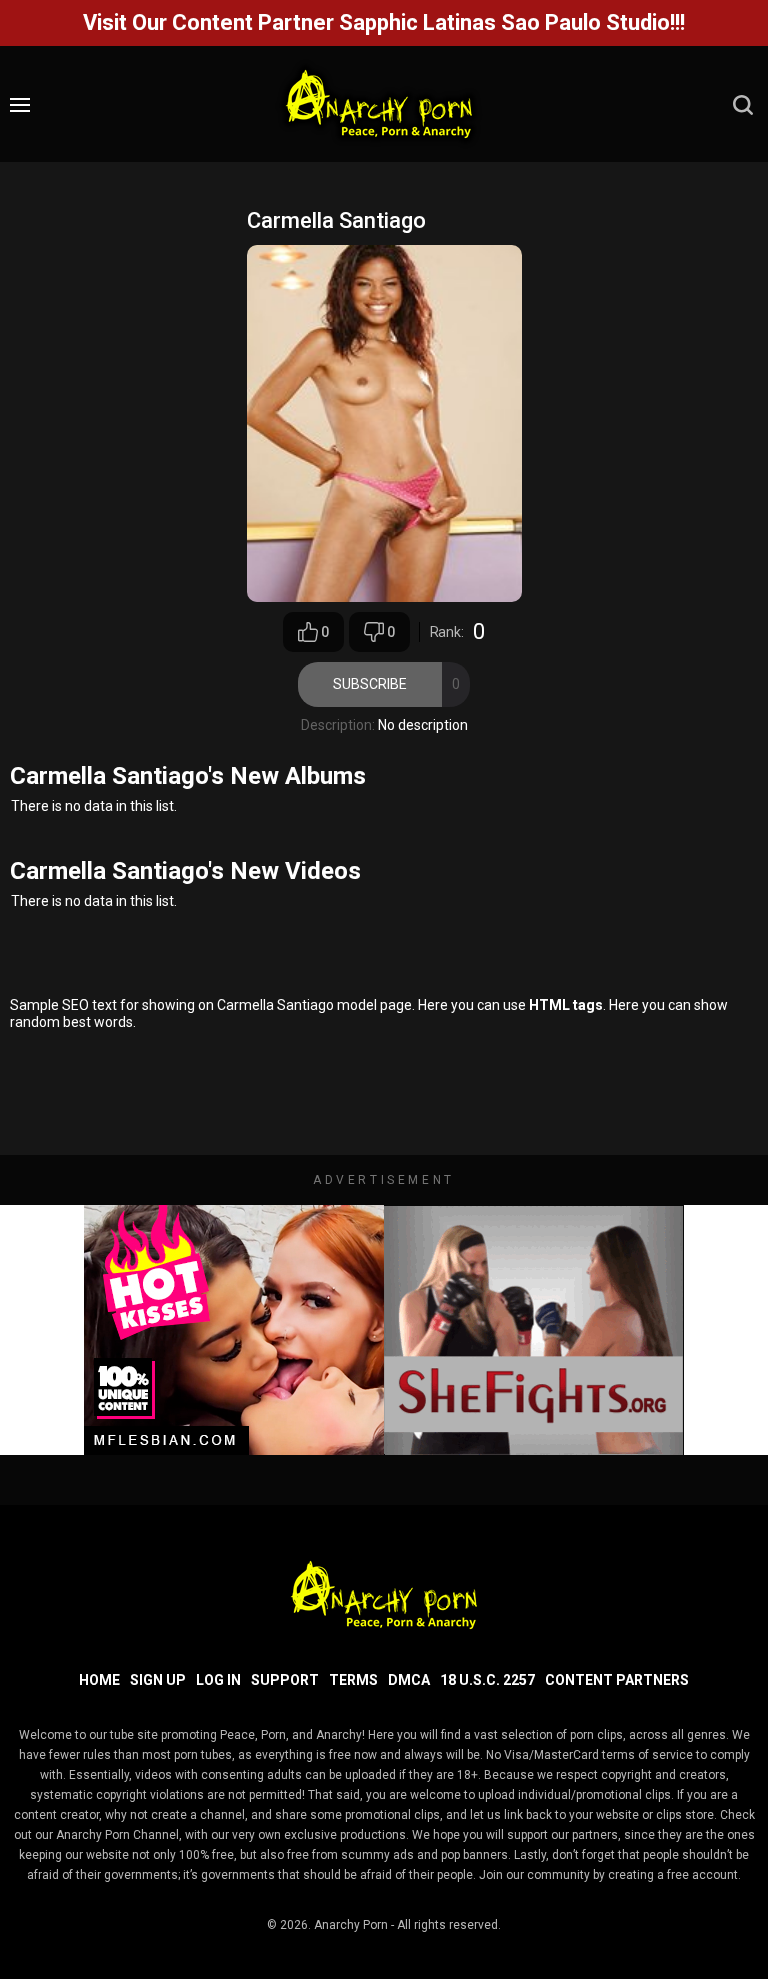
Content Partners (617, 1680)
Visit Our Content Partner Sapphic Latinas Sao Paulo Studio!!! (384, 22)
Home (99, 1680)
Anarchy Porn (351, 1925)
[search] (743, 105)
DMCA (409, 1680)
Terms (353, 1680)
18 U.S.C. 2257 (487, 1680)
